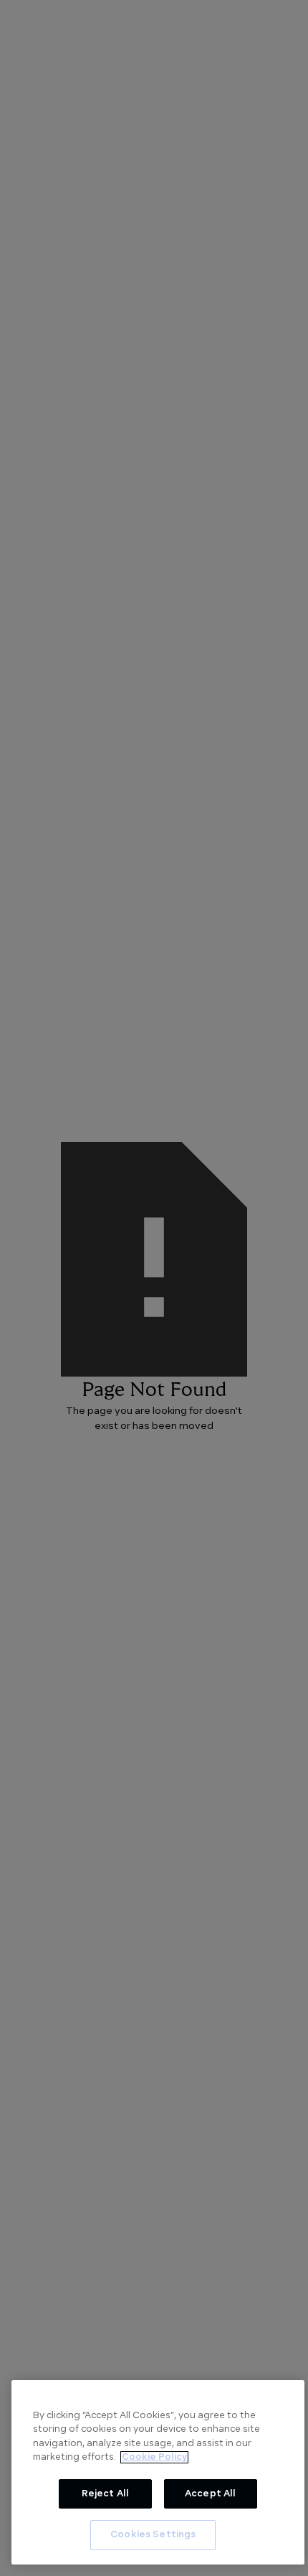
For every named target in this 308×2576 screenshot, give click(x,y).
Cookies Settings (153, 2535)
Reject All (105, 2494)
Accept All (210, 2494)
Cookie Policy (154, 2457)
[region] (158, 2472)
